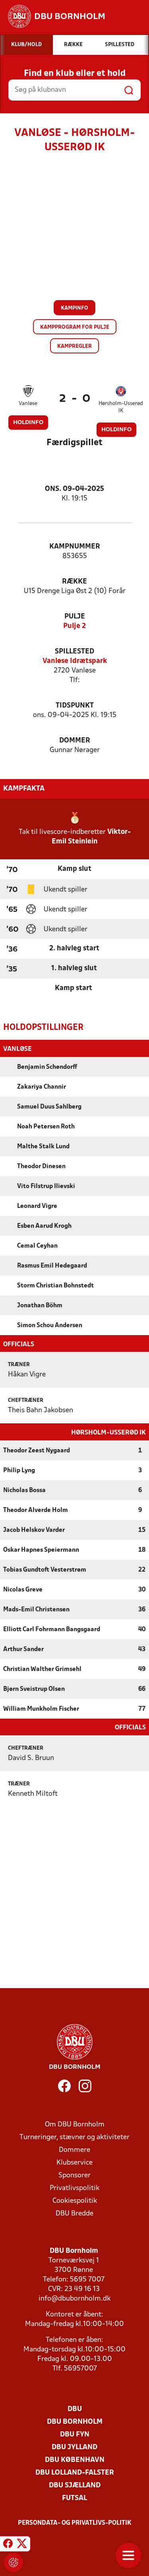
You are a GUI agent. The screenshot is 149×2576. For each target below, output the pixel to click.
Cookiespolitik (75, 2201)
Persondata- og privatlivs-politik (75, 2523)
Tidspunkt (75, 706)
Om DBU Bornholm (75, 2125)
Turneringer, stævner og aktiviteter (74, 2137)
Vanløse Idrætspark (75, 661)
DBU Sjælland (75, 2486)
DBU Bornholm (75, 2422)
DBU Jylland (74, 2447)
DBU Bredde (74, 2214)
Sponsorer (74, 2176)
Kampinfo (74, 308)
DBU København (75, 2460)
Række (74, 582)
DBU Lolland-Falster (75, 2473)
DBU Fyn (75, 2435)
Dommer (75, 741)
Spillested (74, 652)
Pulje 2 (74, 626)
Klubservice (74, 2163)
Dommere (74, 2150)
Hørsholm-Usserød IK (121, 407)
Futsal (74, 2498)
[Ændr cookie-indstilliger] (14, 2562)
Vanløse (28, 404)
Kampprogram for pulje (75, 327)
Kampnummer (75, 547)
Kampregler (74, 346)
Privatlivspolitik (74, 2188)
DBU (75, 2409)
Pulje (75, 617)
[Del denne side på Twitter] (22, 2545)
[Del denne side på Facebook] (8, 2545)
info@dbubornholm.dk (74, 2299)
